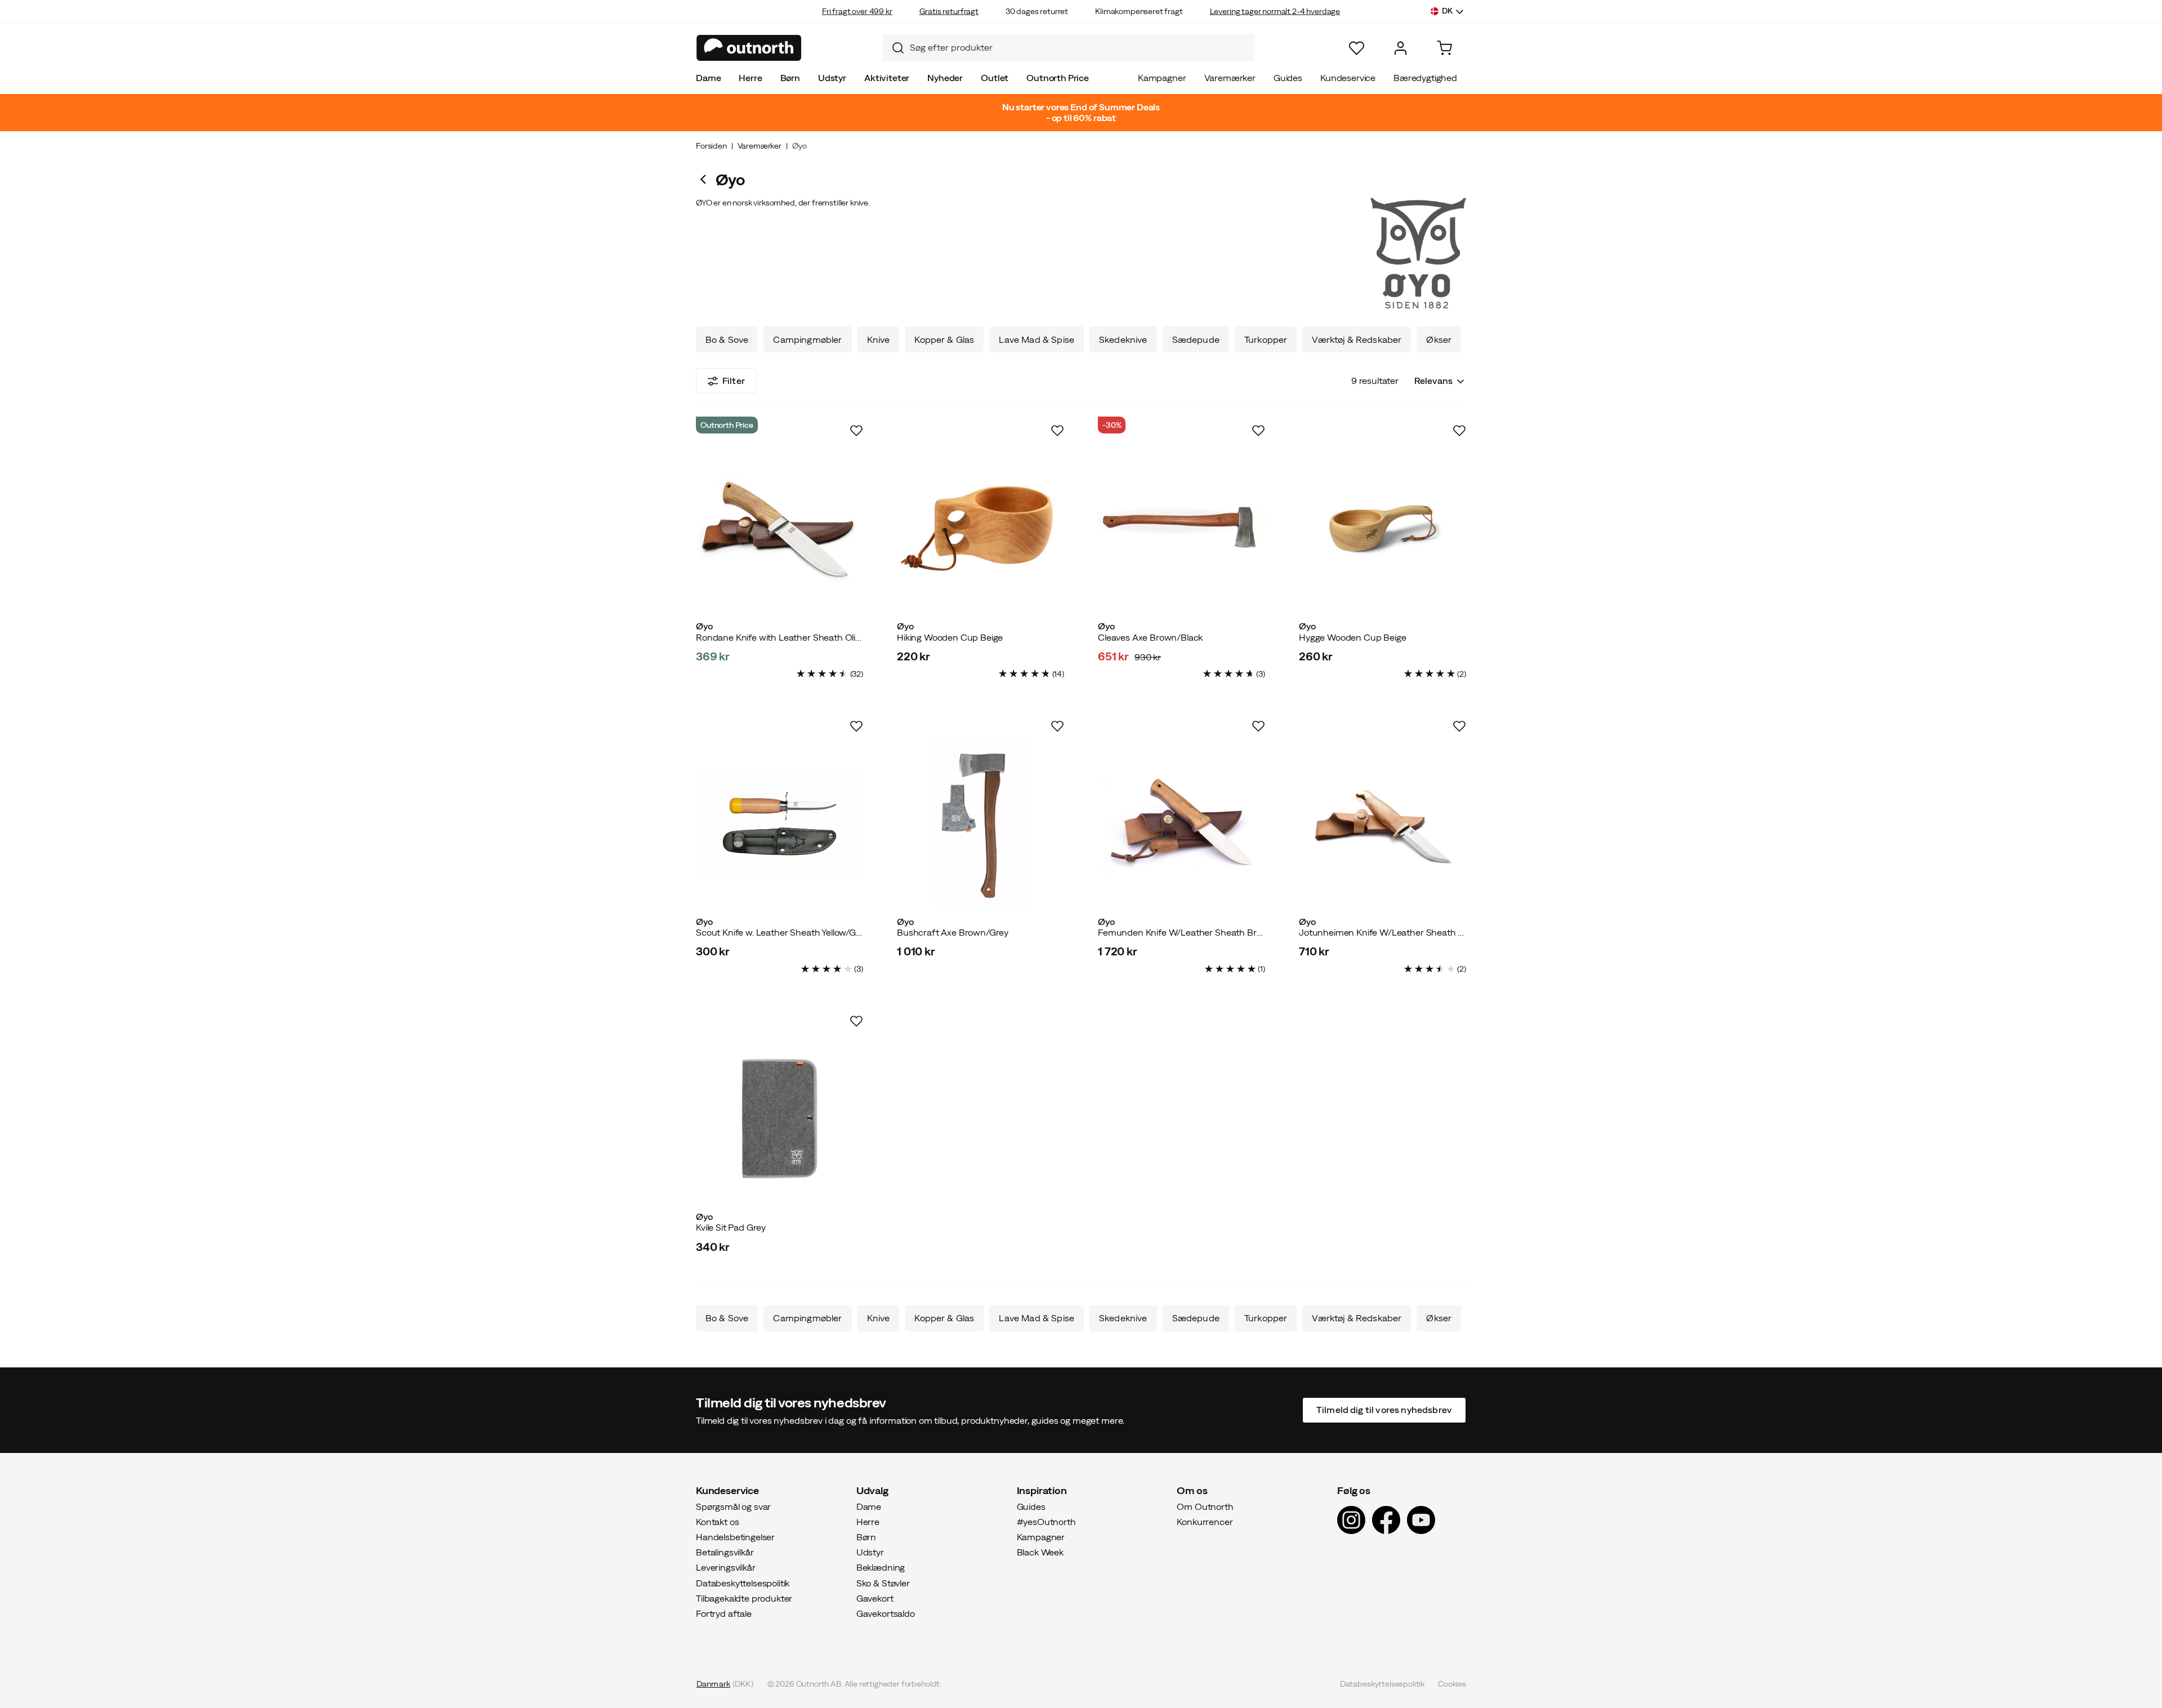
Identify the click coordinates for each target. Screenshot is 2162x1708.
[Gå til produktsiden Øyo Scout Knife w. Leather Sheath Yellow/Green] (780, 824)
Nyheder (945, 78)
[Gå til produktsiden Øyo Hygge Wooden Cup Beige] (1382, 528)
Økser (1439, 339)
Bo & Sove (727, 339)
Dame (708, 78)
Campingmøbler (807, 339)
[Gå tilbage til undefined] (706, 179)
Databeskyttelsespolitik (743, 1582)
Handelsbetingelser (735, 1537)
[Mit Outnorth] (1401, 48)
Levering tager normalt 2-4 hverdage (1275, 11)
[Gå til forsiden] (749, 48)
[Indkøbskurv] (1444, 48)
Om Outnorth (1205, 1506)
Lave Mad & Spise (1037, 339)
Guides (1288, 78)
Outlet (995, 78)
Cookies (1452, 1684)
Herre (750, 78)
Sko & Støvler (883, 1582)
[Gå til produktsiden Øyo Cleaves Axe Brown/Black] (1181, 528)
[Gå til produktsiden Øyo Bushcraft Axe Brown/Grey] (981, 824)
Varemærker (1230, 78)
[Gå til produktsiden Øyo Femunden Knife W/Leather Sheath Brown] (1181, 824)
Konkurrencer (1205, 1521)
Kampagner (1162, 78)
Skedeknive (1123, 339)
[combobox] (1069, 48)
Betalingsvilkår (725, 1552)
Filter (734, 381)
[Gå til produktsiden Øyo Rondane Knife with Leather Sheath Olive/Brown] (780, 528)
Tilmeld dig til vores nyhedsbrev (1384, 1410)
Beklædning (881, 1567)
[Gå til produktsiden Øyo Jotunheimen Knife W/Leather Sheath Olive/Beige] (1382, 824)
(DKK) (725, 1684)
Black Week (1040, 1552)
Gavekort (875, 1598)
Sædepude (1196, 339)
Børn (790, 78)
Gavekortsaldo (886, 1613)
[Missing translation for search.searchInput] (894, 48)
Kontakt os (717, 1521)
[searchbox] (1079, 48)
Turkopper (1266, 339)
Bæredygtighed (1425, 78)
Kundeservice (1348, 78)
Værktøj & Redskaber (1357, 339)
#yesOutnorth (1046, 1521)
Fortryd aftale (724, 1613)
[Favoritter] (1357, 48)
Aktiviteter (887, 78)
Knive (879, 339)
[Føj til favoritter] (856, 431)
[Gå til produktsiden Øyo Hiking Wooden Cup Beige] (981, 528)
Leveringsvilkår (726, 1567)
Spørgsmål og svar (733, 1506)
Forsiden (711, 146)
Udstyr (832, 78)
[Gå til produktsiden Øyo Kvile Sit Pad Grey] (780, 1119)
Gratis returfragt (949, 11)
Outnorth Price (1058, 78)
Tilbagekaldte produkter (744, 1598)
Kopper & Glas (944, 339)
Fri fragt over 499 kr (857, 11)
